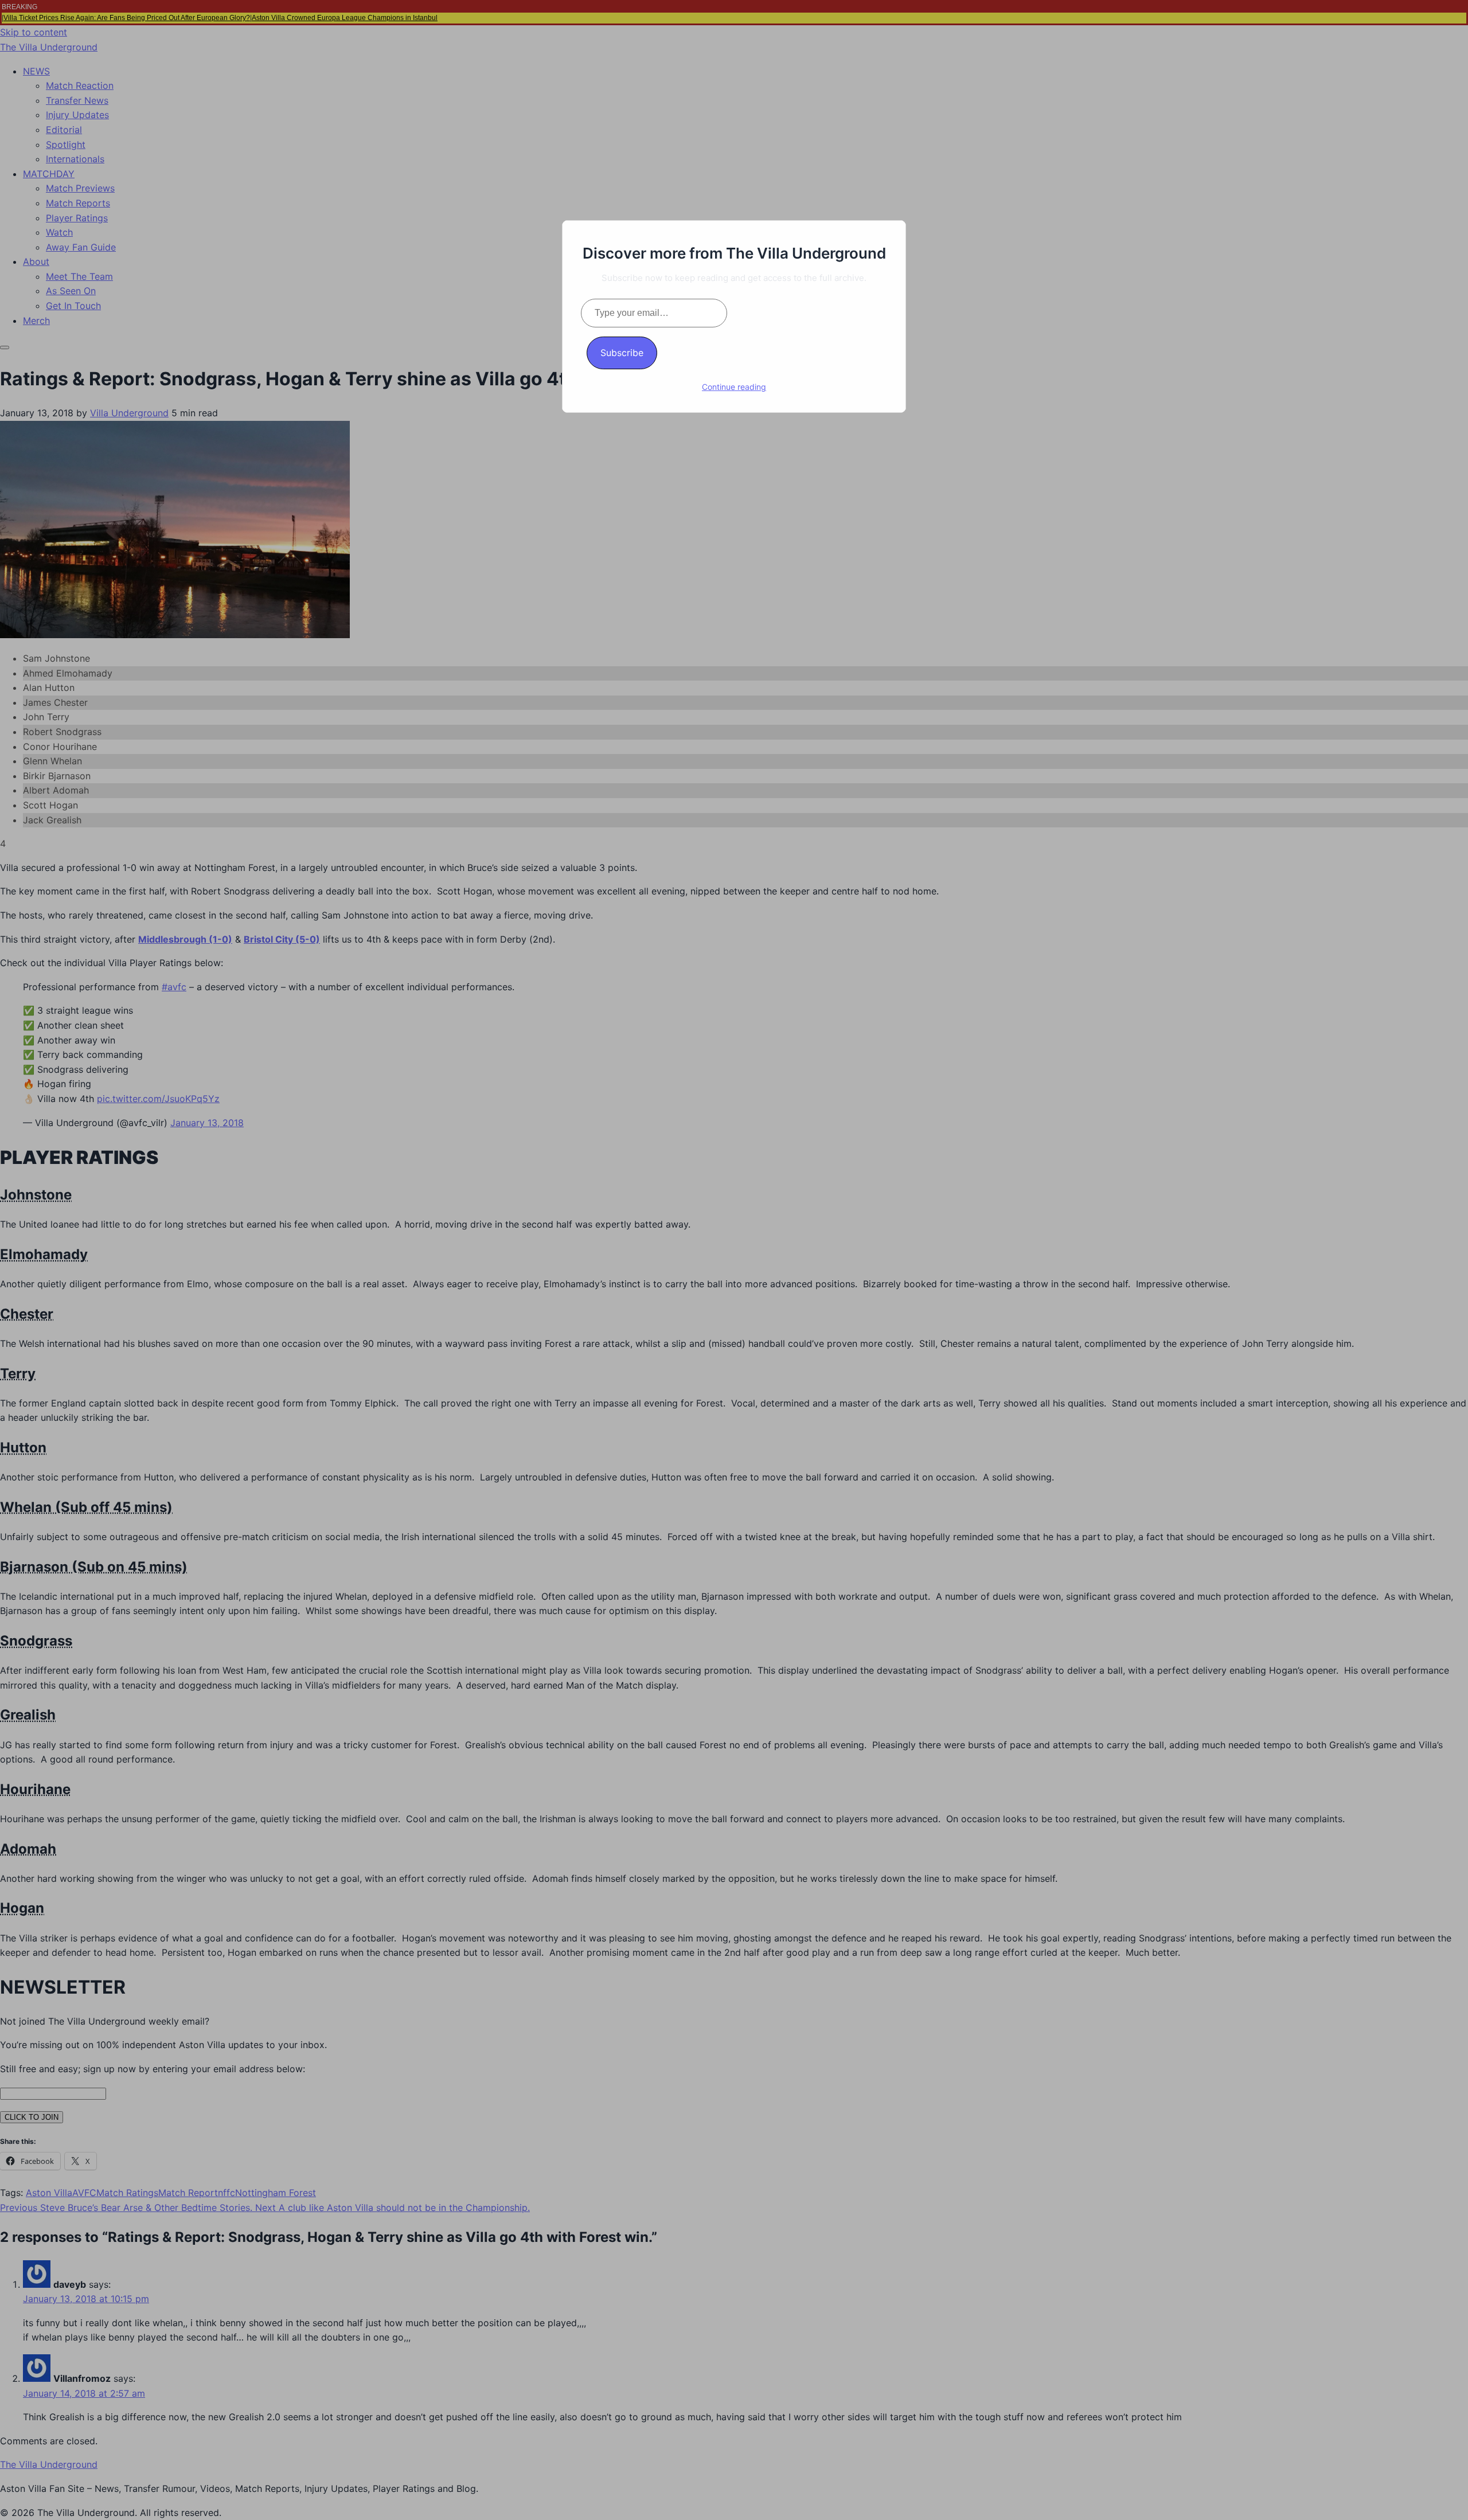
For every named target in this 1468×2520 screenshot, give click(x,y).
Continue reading (734, 387)
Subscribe (622, 353)
